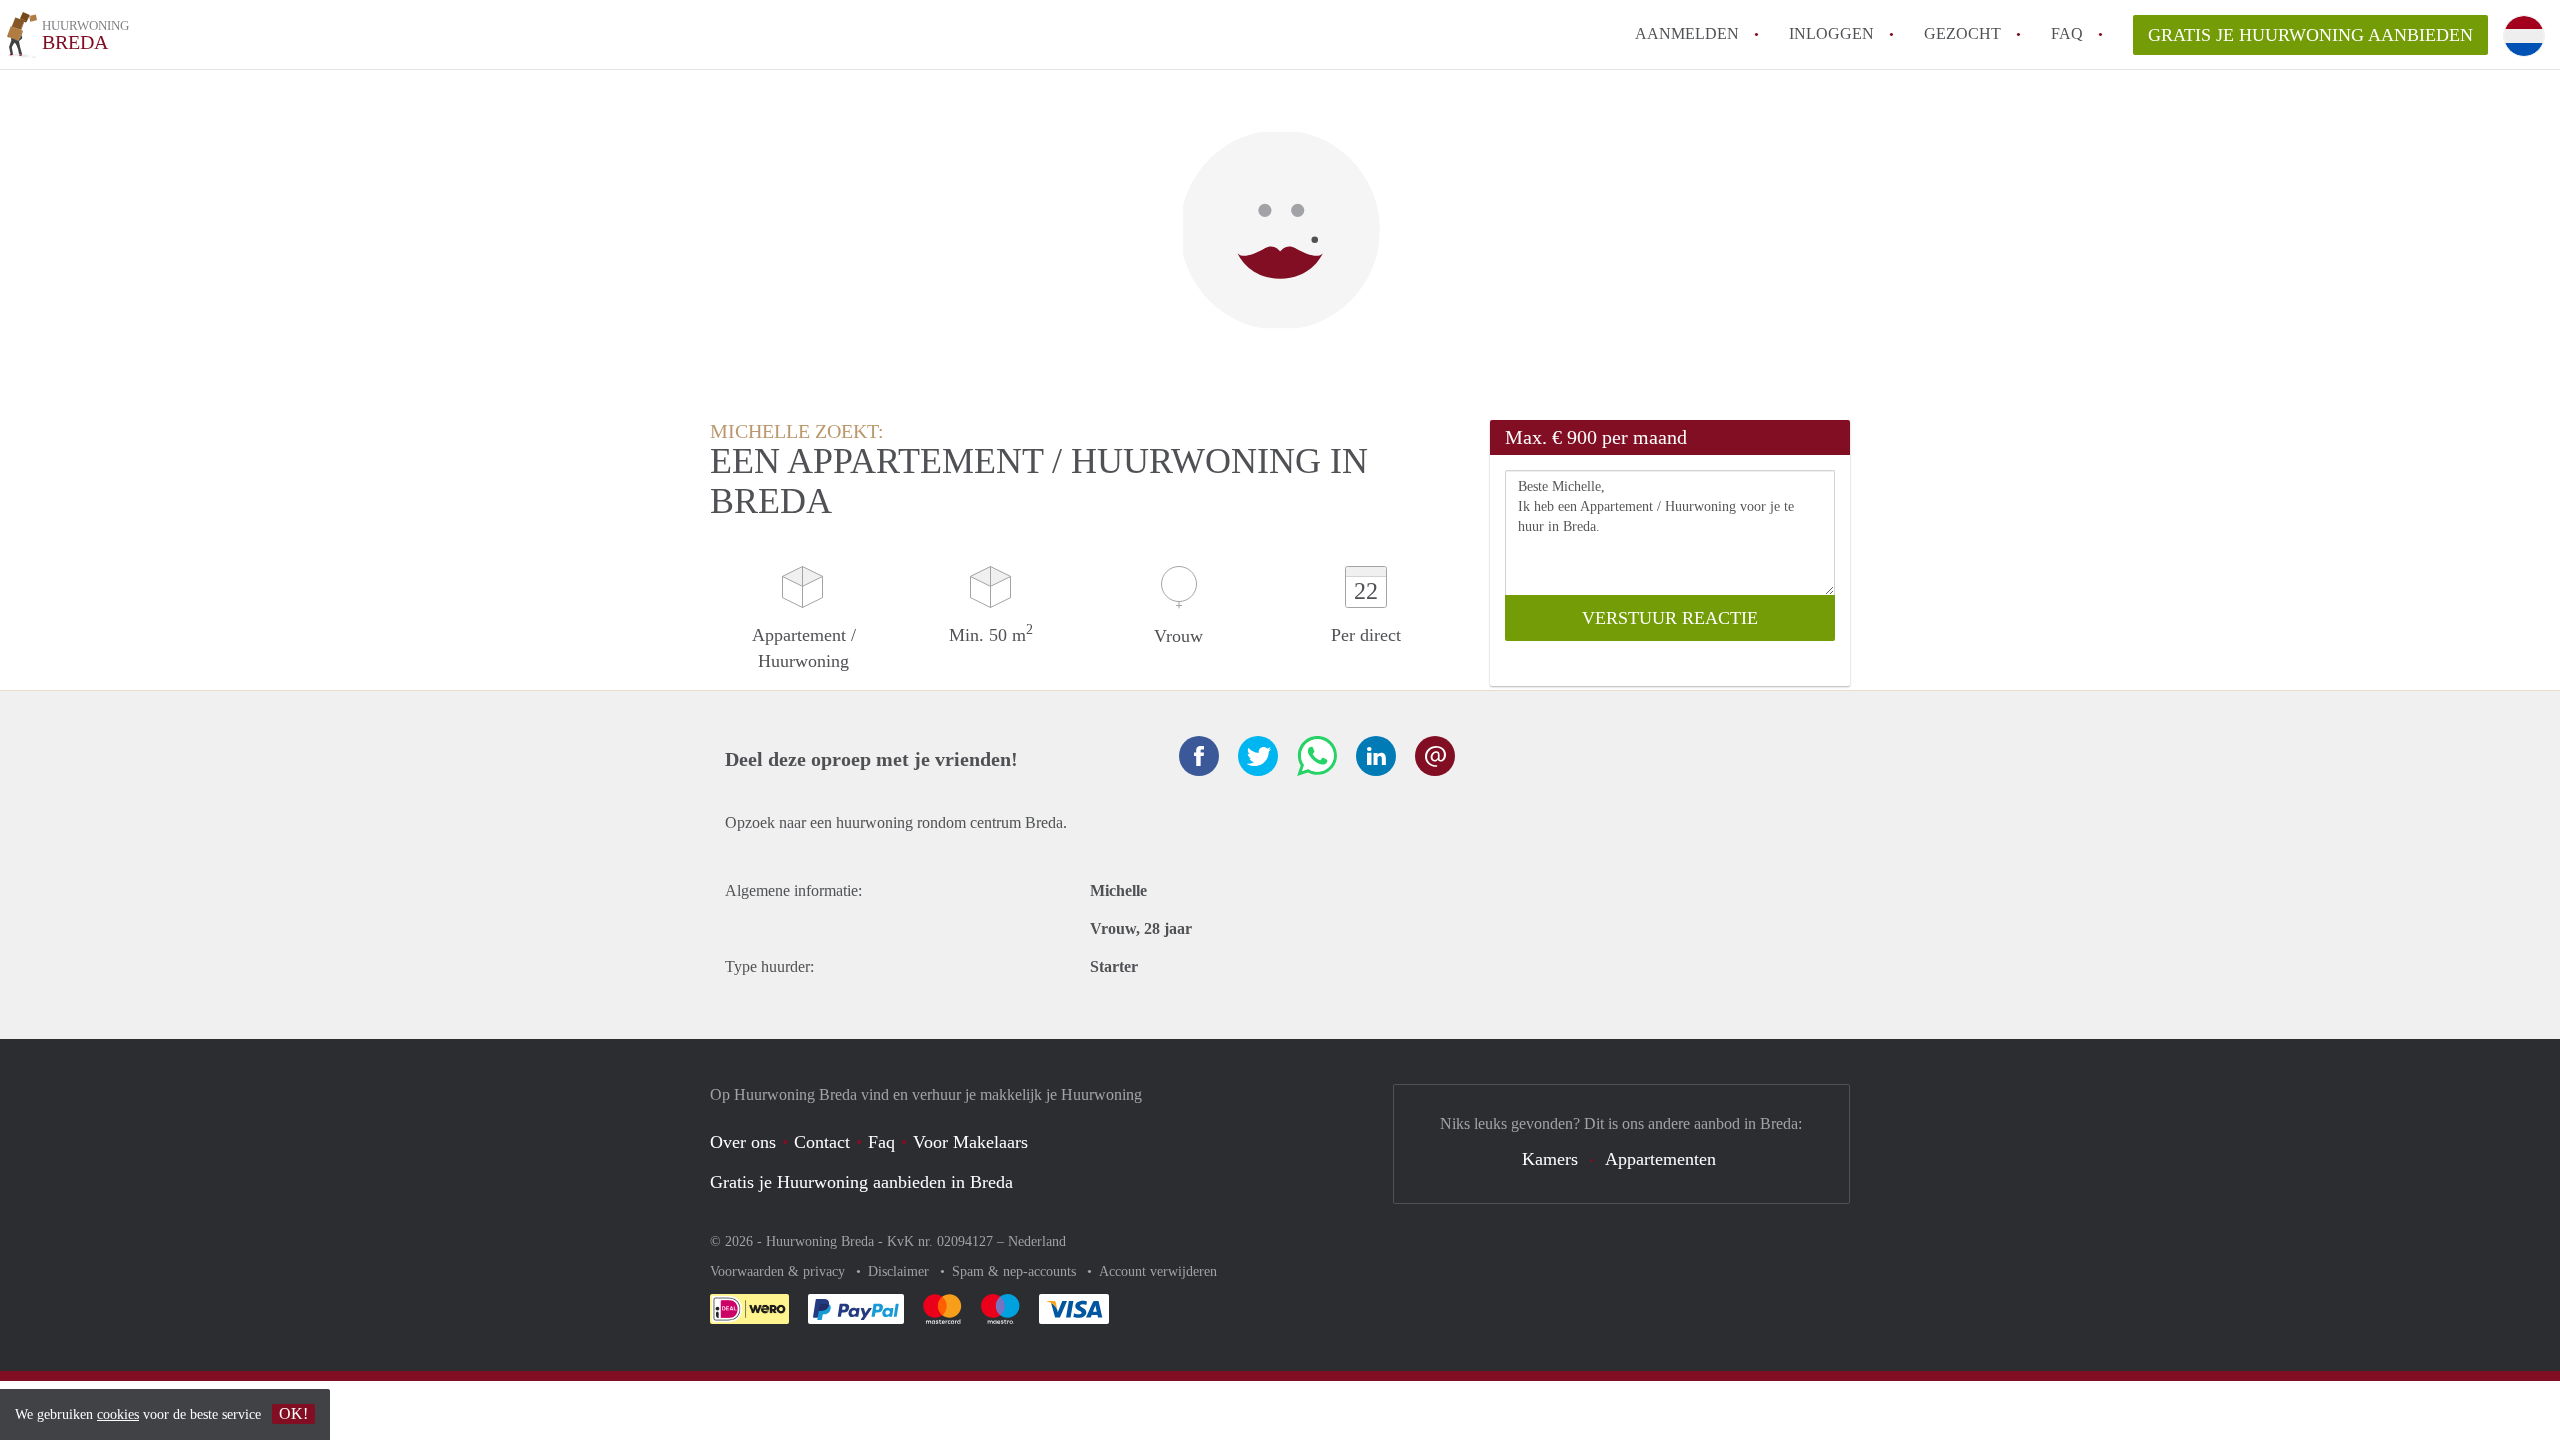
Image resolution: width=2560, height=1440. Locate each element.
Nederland (1037, 1241)
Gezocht (1962, 33)
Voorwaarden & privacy (779, 1271)
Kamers (1550, 1159)
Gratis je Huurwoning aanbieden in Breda (861, 1182)
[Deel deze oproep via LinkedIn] (1376, 756)
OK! (293, 1413)
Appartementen (1660, 1159)
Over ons (743, 1142)
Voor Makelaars (970, 1142)
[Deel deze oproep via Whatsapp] (1317, 756)
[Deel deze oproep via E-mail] (1435, 756)
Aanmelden (1687, 33)
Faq (881, 1142)
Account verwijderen (1158, 1271)
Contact (822, 1142)
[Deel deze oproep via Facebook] (1199, 756)
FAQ (2067, 33)
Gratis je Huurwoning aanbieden (2310, 35)
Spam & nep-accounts (1016, 1271)
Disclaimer (900, 1271)
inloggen (1831, 33)
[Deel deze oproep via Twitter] (1258, 756)
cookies (118, 1414)
